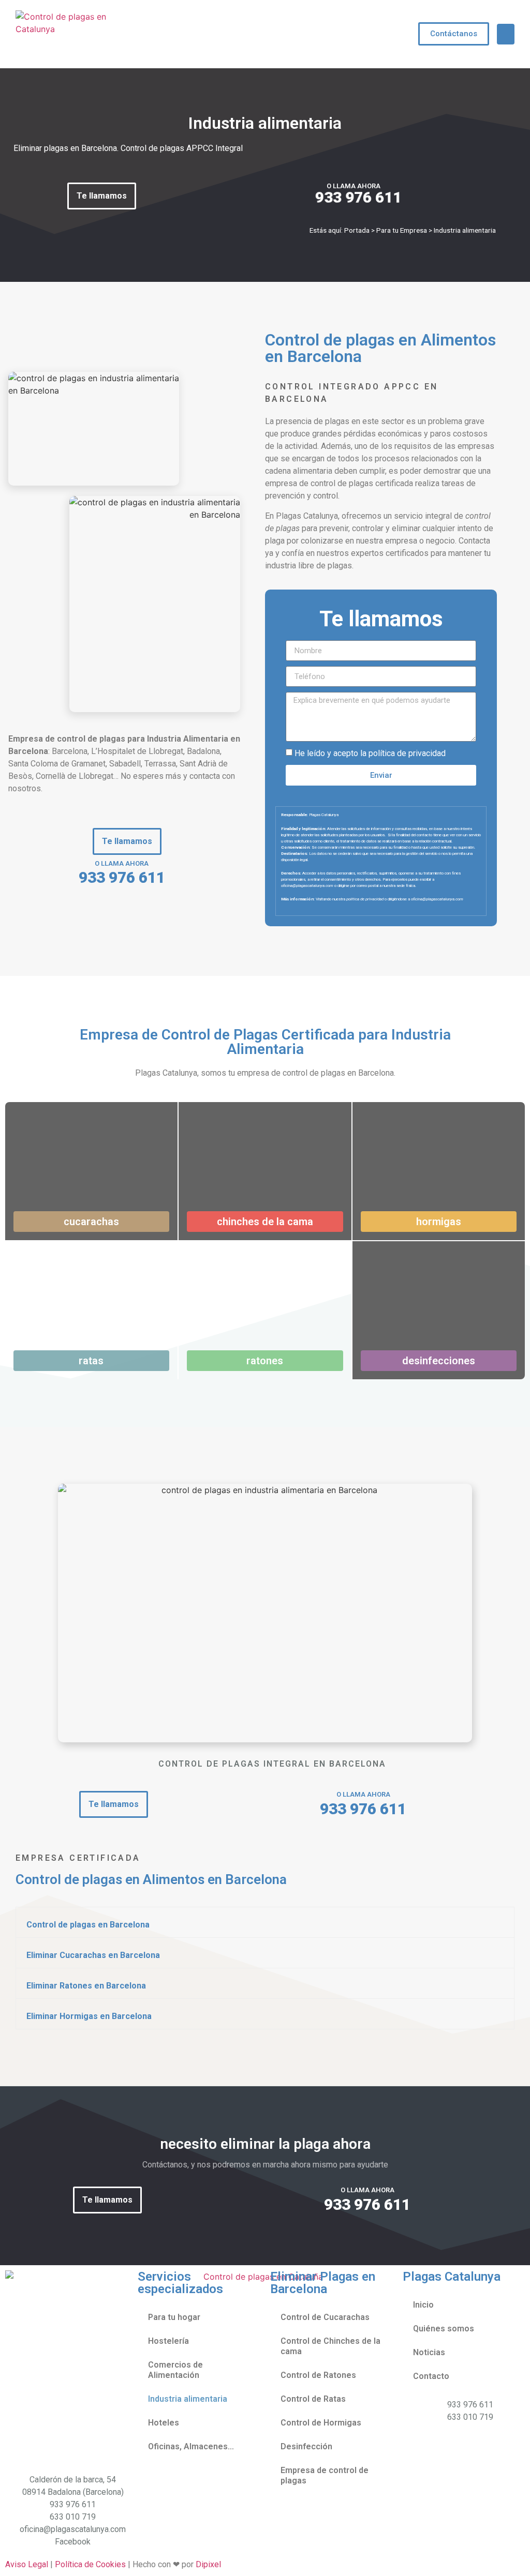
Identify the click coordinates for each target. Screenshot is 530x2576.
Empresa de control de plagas (325, 2475)
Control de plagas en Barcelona (88, 1925)
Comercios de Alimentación (175, 2370)
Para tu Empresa (402, 230)
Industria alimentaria (188, 2399)
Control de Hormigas (321, 2423)
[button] (506, 34)
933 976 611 (358, 197)
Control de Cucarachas (325, 2317)
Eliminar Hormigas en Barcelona (89, 2016)
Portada (357, 230)
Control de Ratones (318, 2375)
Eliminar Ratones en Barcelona (86, 1986)
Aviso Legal (27, 2564)
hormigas (439, 1222)
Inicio (423, 2305)
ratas (91, 1361)
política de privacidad (407, 753)
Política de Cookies (90, 2564)
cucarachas (91, 1222)
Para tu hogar (174, 2317)
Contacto (431, 2376)
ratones (265, 1361)
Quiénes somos (444, 2329)
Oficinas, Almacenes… (191, 2446)
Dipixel (208, 2564)
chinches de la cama (265, 1222)
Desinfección (306, 2446)
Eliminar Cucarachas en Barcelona (93, 1955)
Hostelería (168, 2341)
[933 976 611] (208, 198)
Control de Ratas (313, 2399)
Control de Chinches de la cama (330, 2346)
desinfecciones (439, 1361)
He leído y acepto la (370, 753)
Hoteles (164, 2423)
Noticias (429, 2352)
